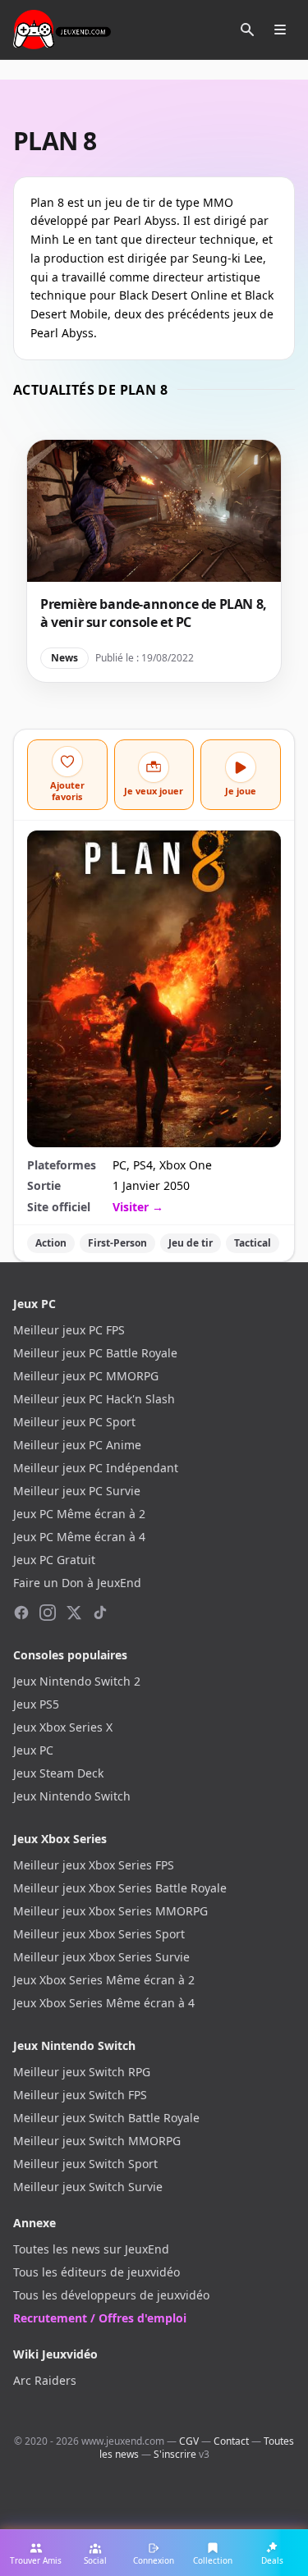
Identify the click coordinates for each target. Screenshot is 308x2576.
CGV (189, 2441)
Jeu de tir (191, 1243)
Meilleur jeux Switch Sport (85, 2164)
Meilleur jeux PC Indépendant (96, 1468)
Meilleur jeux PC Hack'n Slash (94, 1399)
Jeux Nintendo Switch (72, 1796)
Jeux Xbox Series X (63, 1727)
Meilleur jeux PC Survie (77, 1491)
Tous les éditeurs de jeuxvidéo (97, 2272)
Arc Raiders (45, 2380)
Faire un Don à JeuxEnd (77, 1583)
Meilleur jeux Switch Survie (88, 2187)
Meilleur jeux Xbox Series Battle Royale (120, 1888)
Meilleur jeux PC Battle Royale (95, 1353)
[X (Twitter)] (74, 1613)
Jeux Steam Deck (58, 1773)
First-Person (117, 1243)
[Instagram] (48, 1613)
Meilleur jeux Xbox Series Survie (101, 1957)
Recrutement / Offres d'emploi (100, 2318)
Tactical (253, 1243)
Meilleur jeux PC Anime (77, 1445)
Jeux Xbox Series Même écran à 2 (104, 1980)
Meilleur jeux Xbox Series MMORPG (110, 1911)
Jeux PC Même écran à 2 (79, 1514)
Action (51, 1243)
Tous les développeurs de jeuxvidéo (111, 2295)
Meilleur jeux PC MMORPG (86, 1376)
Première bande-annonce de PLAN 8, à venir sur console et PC (154, 613)
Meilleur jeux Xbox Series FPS (94, 1865)
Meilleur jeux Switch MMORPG (97, 2141)
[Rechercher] (247, 30)
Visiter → (138, 1207)
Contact (231, 2441)
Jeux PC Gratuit (54, 1560)
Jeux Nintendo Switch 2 (77, 1681)
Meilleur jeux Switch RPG (82, 2072)
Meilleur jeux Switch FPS (80, 2095)
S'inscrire (175, 2454)
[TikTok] (100, 1613)
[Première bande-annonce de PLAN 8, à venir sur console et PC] (154, 511)
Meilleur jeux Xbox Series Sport (99, 1934)
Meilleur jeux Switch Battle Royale (106, 2118)
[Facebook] (21, 1613)
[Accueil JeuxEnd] (62, 30)
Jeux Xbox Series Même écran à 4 (104, 2003)
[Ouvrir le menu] (280, 30)
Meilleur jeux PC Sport (74, 1422)
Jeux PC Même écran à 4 (79, 1537)
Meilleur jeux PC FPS (69, 1330)
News (64, 658)
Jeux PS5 (36, 1704)
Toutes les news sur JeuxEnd (91, 2249)
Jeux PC (33, 1750)
